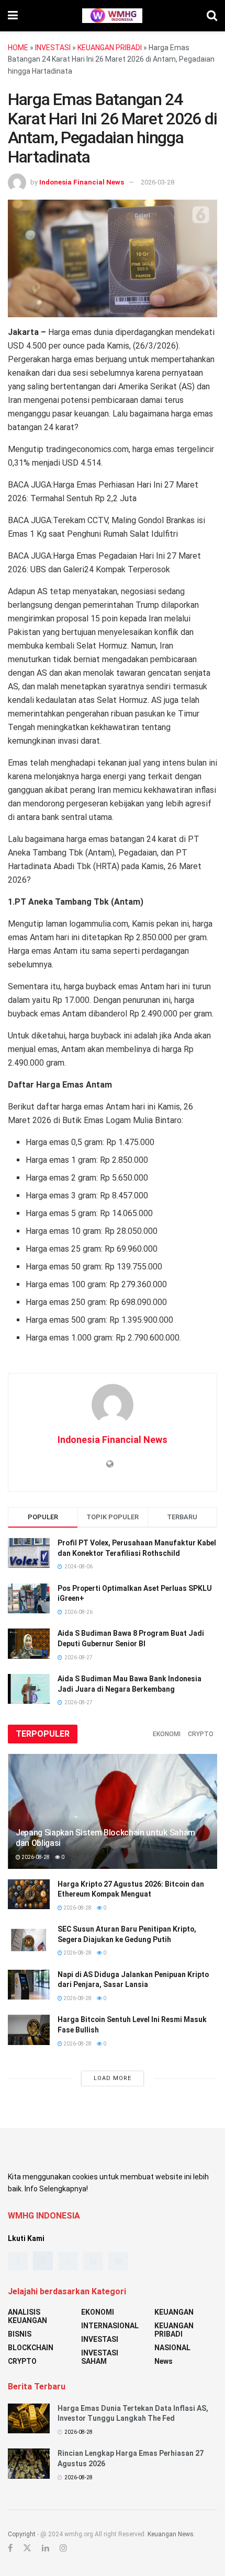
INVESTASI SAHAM (100, 2357)
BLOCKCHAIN (31, 2348)
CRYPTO (201, 1734)
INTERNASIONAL (110, 2326)
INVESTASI (53, 48)
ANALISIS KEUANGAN (27, 2316)
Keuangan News (171, 2534)
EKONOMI (167, 1734)
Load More (113, 2078)
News (164, 2361)
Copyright (22, 2534)
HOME (18, 48)
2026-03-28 (157, 182)
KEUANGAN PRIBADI (110, 48)
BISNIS (20, 2334)
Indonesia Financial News (82, 182)
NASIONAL (172, 2348)
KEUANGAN (174, 2312)
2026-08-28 (35, 1857)
